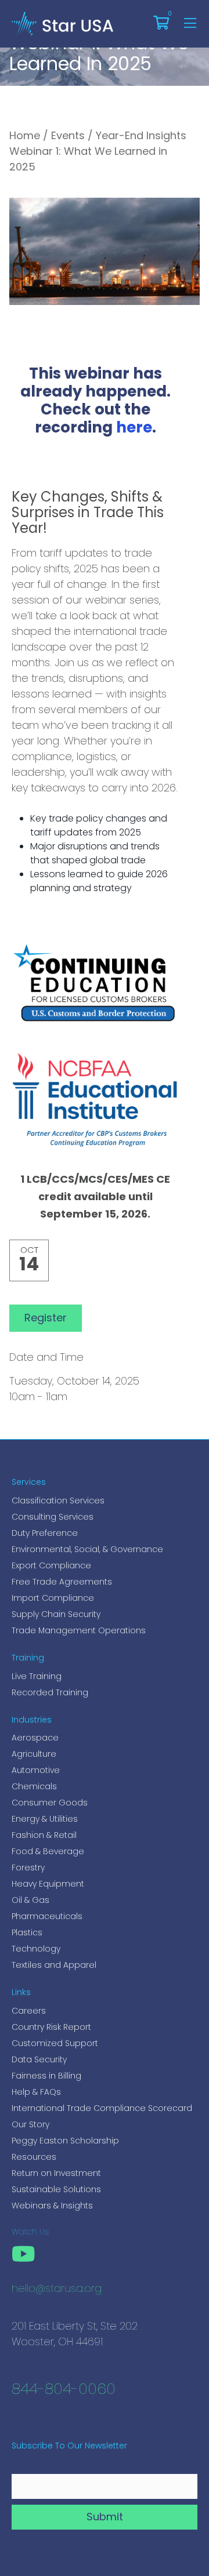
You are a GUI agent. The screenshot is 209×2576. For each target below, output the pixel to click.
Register (46, 1318)
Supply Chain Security (56, 1614)
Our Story (30, 2124)
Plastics (27, 1932)
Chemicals (34, 1786)
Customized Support (55, 2043)
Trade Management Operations (79, 1630)
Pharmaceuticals (47, 1916)
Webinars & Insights (52, 2206)
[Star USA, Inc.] (62, 23)
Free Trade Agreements (62, 1582)
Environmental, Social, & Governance (87, 1549)
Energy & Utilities (45, 1819)
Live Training (37, 1676)
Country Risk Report (51, 2027)
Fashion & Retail (44, 1835)
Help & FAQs (36, 2092)
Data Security (39, 2059)
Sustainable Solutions (56, 2189)
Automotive (36, 1770)
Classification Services (58, 1500)
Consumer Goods (50, 1803)
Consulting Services (53, 1517)
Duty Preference (45, 1533)
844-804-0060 (64, 2390)
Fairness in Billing (46, 2076)
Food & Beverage (48, 1851)
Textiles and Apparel (54, 1965)
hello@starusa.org (57, 2290)
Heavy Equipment (48, 1884)
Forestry (28, 1867)
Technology (36, 1949)
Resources (34, 2157)
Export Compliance (51, 1565)
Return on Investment (56, 2173)
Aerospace (35, 1738)
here (134, 429)
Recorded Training (50, 1692)
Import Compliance (53, 1598)
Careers (29, 2011)
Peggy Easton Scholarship (65, 2141)
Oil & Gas (30, 1900)
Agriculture (34, 1754)
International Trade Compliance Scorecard (102, 2108)
